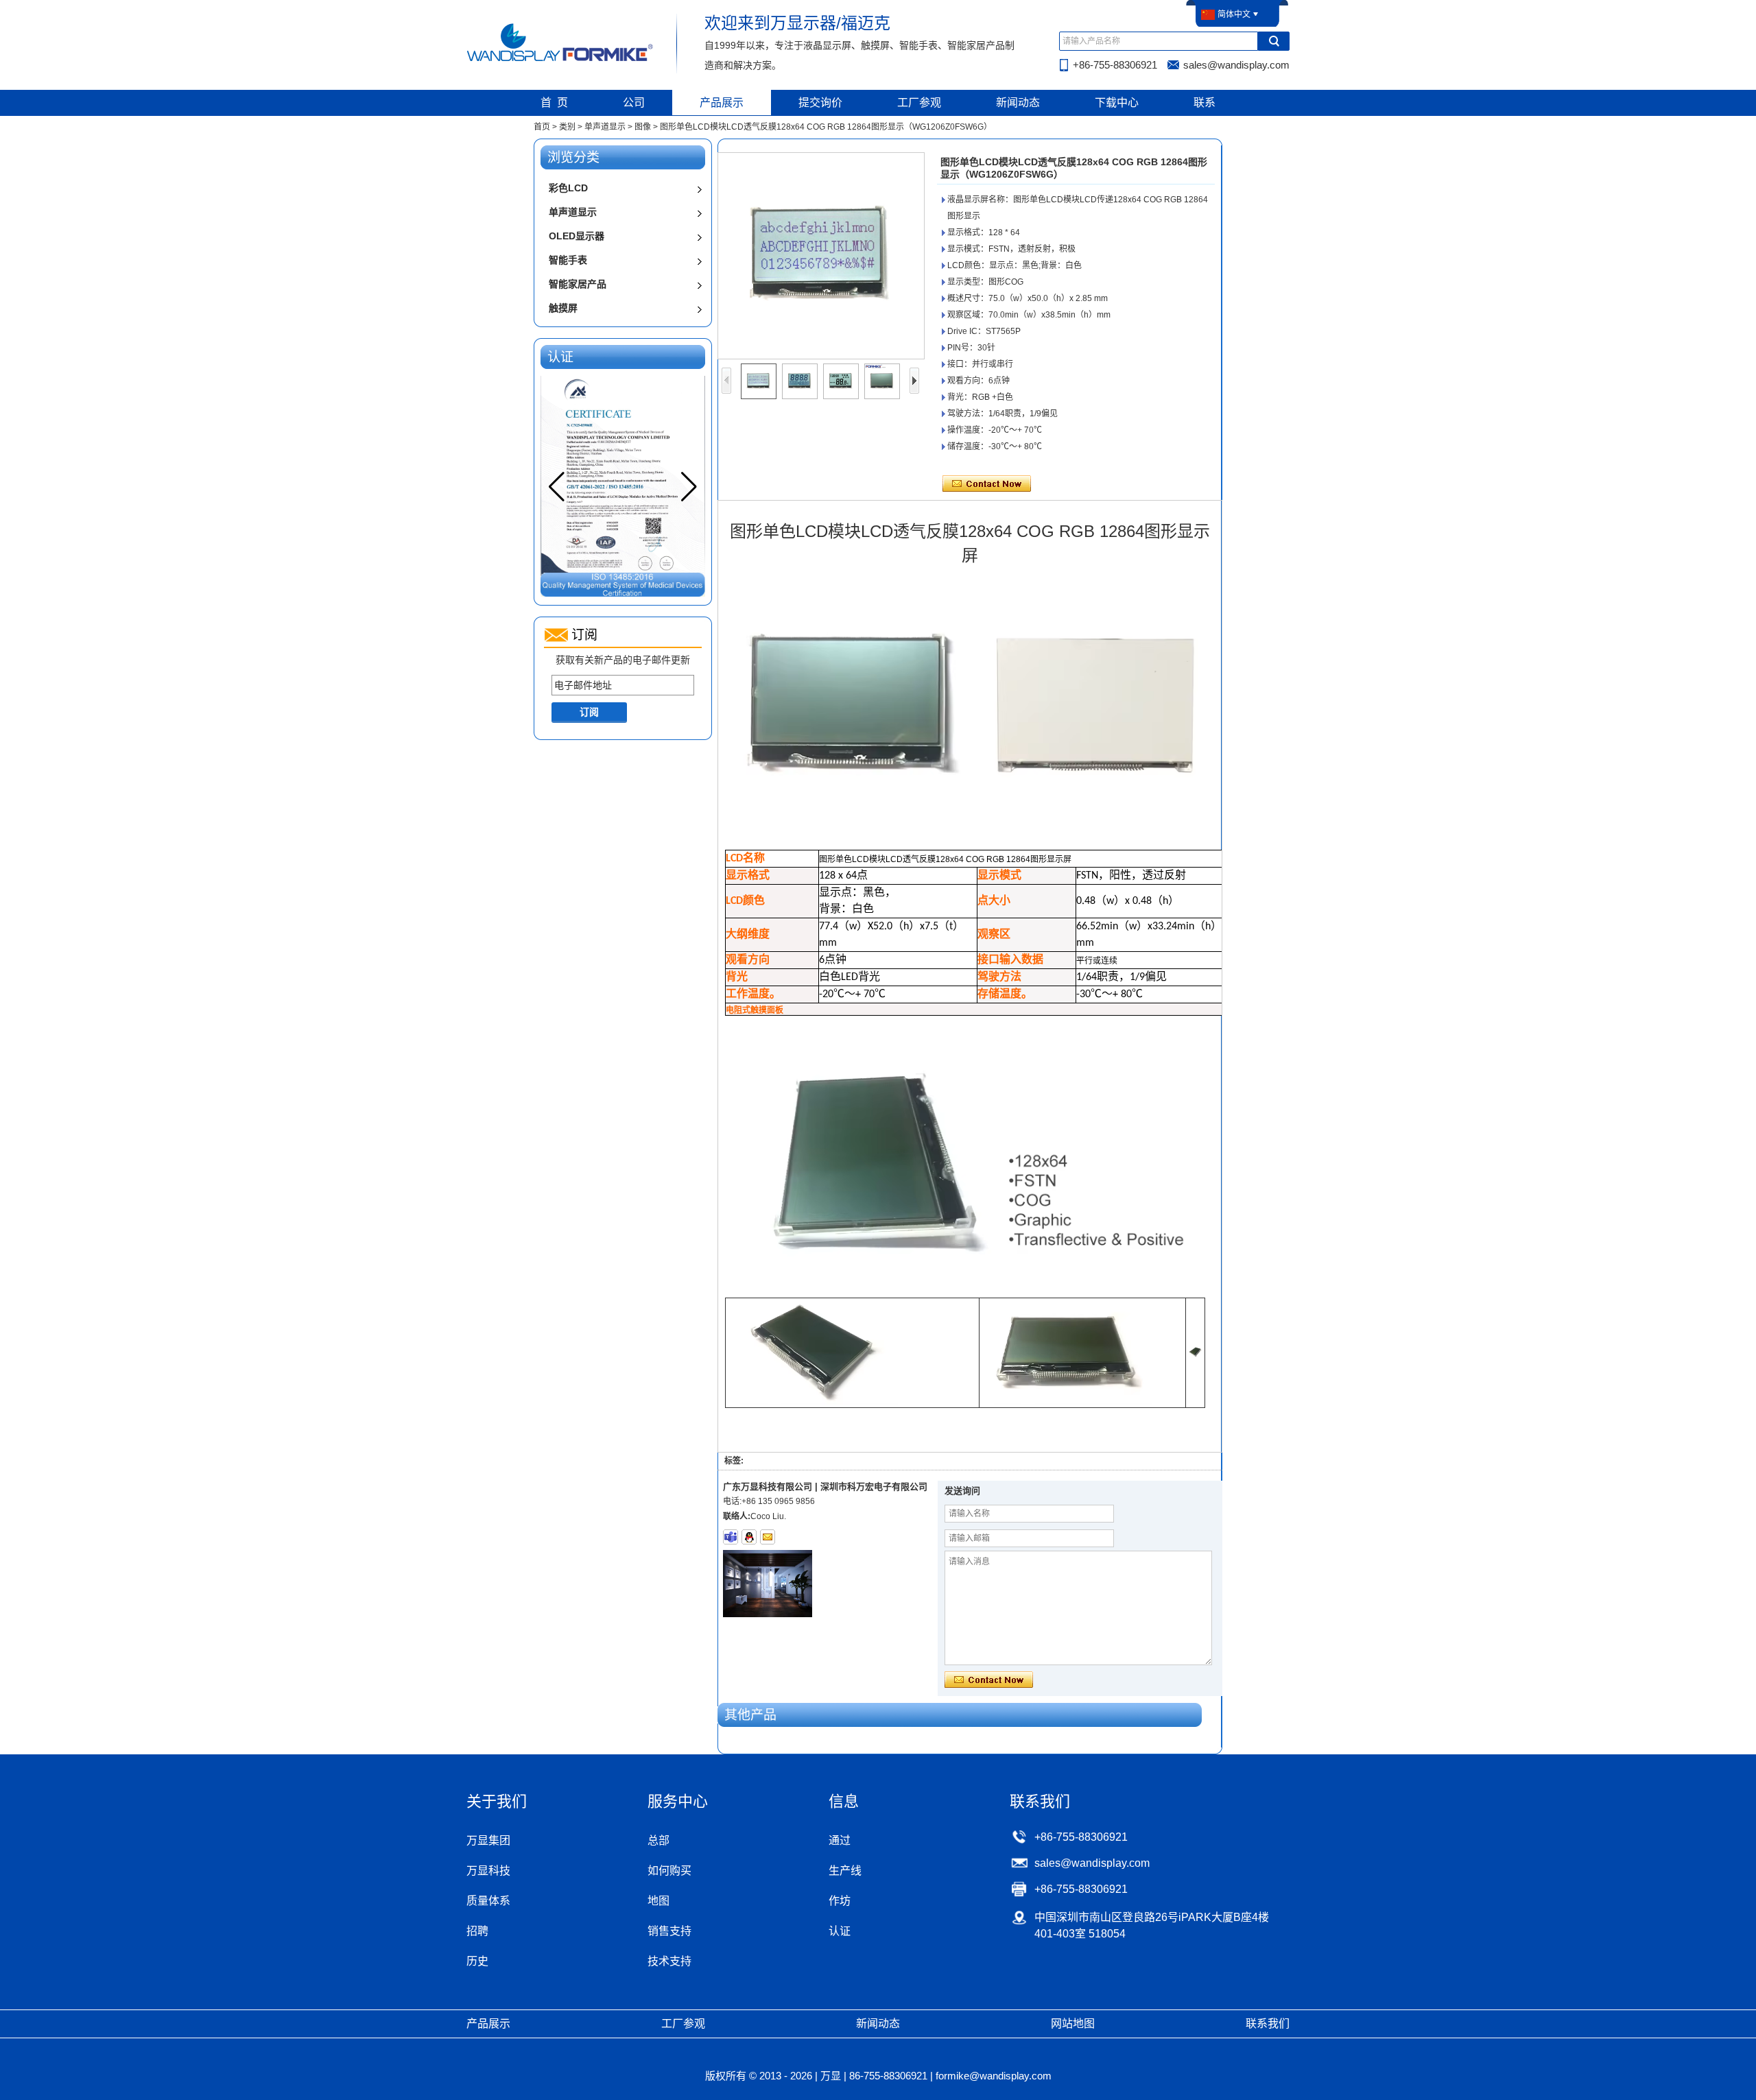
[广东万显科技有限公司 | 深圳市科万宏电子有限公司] (561, 60)
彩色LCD (568, 188)
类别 (567, 127)
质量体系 (488, 1901)
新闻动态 (1018, 103)
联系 (1205, 103)
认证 (840, 1931)
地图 (658, 1901)
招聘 (477, 1931)
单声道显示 (605, 127)
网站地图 (1073, 2024)
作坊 (840, 1901)
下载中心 (1117, 103)
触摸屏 (563, 308)
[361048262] (749, 1537)
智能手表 (568, 260)
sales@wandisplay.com (1236, 65)
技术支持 (669, 1961)
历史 (477, 1961)
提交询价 (820, 103)
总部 (658, 1840)
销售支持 (669, 1931)
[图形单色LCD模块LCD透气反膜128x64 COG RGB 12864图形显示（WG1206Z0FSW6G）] (821, 256)
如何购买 (669, 1871)
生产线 (845, 1871)
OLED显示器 (577, 236)
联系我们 (1268, 2024)
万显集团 (488, 1840)
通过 (840, 1840)
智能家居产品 (578, 284)
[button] (689, 487)
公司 (634, 103)
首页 (542, 127)
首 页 (554, 103)
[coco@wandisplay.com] (768, 1537)
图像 (643, 127)
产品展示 (722, 103)
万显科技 (488, 1871)
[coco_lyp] (731, 1537)
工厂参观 (919, 103)
